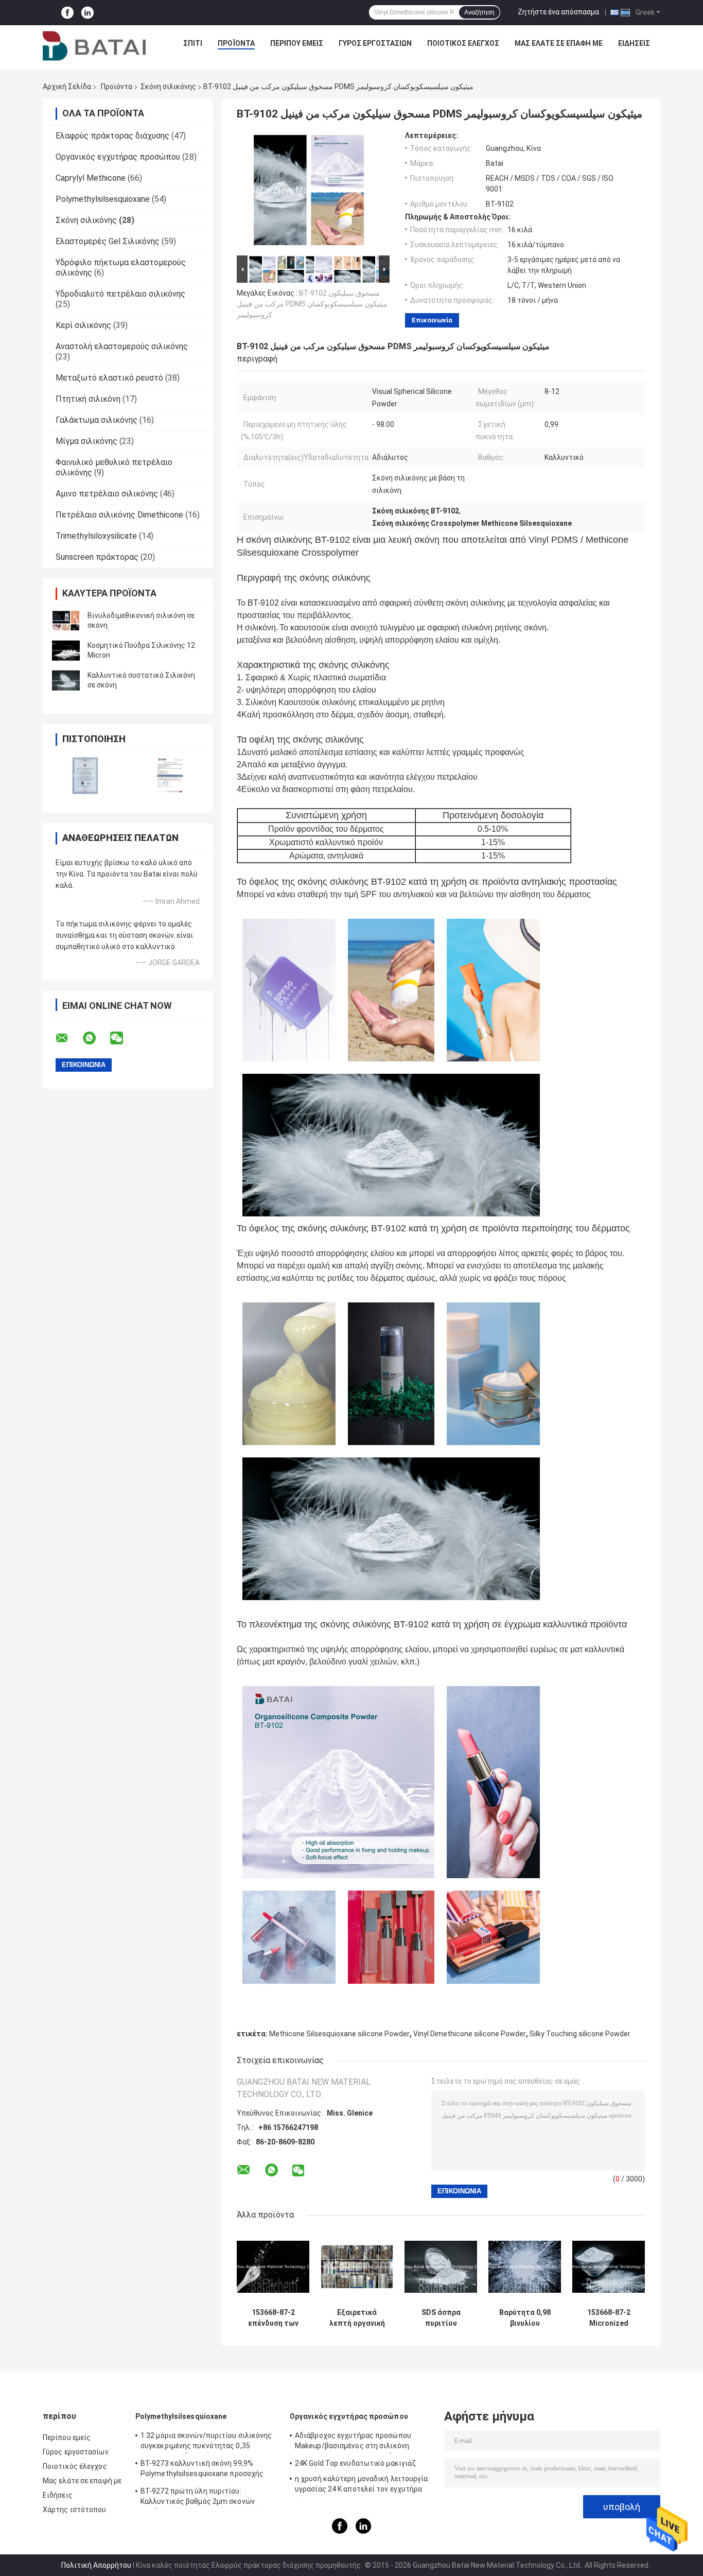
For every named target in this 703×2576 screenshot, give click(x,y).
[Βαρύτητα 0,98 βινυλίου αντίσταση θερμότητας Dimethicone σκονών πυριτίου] (525, 2267)
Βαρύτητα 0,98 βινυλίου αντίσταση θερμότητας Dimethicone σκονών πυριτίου (525, 2318)
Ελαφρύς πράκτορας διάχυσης (112, 136)
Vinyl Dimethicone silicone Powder (470, 2034)
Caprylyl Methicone (91, 178)
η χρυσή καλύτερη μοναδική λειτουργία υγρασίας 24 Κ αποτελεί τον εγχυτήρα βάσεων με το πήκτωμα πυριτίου (362, 2485)
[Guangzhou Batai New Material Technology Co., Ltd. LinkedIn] (87, 13)
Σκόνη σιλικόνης (168, 87)
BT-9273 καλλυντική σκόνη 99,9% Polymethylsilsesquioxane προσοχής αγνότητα (202, 2470)
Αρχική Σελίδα (67, 87)
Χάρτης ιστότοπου (75, 2510)
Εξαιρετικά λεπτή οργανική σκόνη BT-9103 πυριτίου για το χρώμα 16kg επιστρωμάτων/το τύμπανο (357, 2318)
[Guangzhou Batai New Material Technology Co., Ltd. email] (68, 1038)
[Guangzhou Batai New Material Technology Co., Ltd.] (94, 46)
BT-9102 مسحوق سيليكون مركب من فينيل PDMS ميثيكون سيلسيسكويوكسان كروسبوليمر (312, 304)
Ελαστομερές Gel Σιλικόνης (108, 241)
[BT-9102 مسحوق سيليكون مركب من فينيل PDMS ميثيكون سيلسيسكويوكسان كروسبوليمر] (309, 192)
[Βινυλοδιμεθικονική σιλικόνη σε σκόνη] (66, 621)
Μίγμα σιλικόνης (86, 441)
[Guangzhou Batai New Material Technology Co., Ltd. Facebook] (67, 13)
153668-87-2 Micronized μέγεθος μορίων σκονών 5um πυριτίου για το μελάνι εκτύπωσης (609, 2318)
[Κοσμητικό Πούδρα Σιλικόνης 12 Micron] (66, 650)
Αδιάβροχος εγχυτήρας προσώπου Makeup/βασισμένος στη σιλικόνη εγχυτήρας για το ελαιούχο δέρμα (353, 2442)
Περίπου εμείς (297, 43)
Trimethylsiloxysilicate (96, 536)
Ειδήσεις (634, 43)
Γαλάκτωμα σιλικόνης (96, 420)
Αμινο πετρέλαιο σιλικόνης (107, 494)
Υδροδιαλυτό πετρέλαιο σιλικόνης (120, 294)
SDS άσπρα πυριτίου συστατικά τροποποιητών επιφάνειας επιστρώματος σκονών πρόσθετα (441, 2318)
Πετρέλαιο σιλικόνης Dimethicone (119, 515)
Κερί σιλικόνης (83, 325)
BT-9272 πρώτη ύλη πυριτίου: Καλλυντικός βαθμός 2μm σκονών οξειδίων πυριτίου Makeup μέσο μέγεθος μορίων (209, 2498)
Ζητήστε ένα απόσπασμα (558, 12)
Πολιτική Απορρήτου (96, 2565)
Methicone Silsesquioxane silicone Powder (339, 2034)
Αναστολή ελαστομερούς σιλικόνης (122, 346)
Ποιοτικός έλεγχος (463, 43)
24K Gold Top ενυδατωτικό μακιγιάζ (355, 2463)
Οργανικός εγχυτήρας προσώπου (118, 157)
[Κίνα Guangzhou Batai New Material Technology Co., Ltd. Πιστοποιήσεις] (85, 775)
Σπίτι (193, 43)
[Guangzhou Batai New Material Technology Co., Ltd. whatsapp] (96, 1038)
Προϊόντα (236, 43)
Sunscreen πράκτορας (97, 557)
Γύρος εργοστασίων (375, 43)
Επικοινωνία (432, 320)
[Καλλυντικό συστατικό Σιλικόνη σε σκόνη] (66, 680)
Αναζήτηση (479, 12)
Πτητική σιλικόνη (88, 399)
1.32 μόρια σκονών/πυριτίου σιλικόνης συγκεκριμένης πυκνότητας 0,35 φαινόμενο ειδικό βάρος (206, 2442)
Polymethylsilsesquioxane (103, 199)
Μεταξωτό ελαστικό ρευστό (109, 378)
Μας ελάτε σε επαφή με (559, 43)
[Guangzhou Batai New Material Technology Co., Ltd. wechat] (123, 1038)
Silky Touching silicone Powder (580, 2034)
